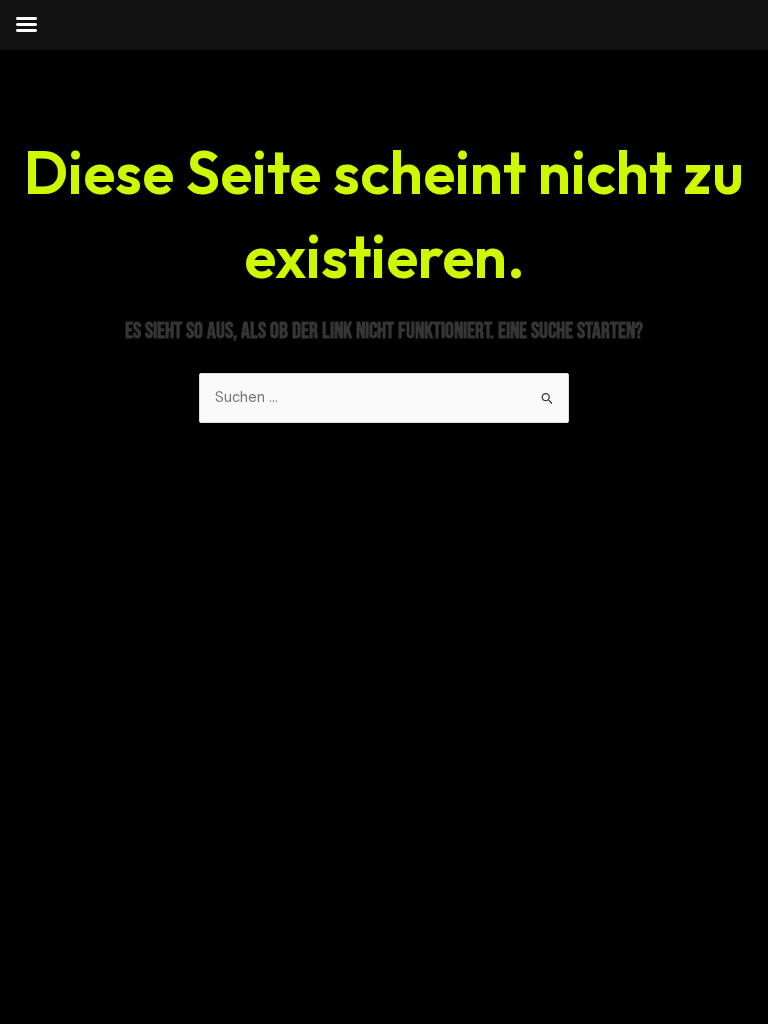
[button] (44, 980)
